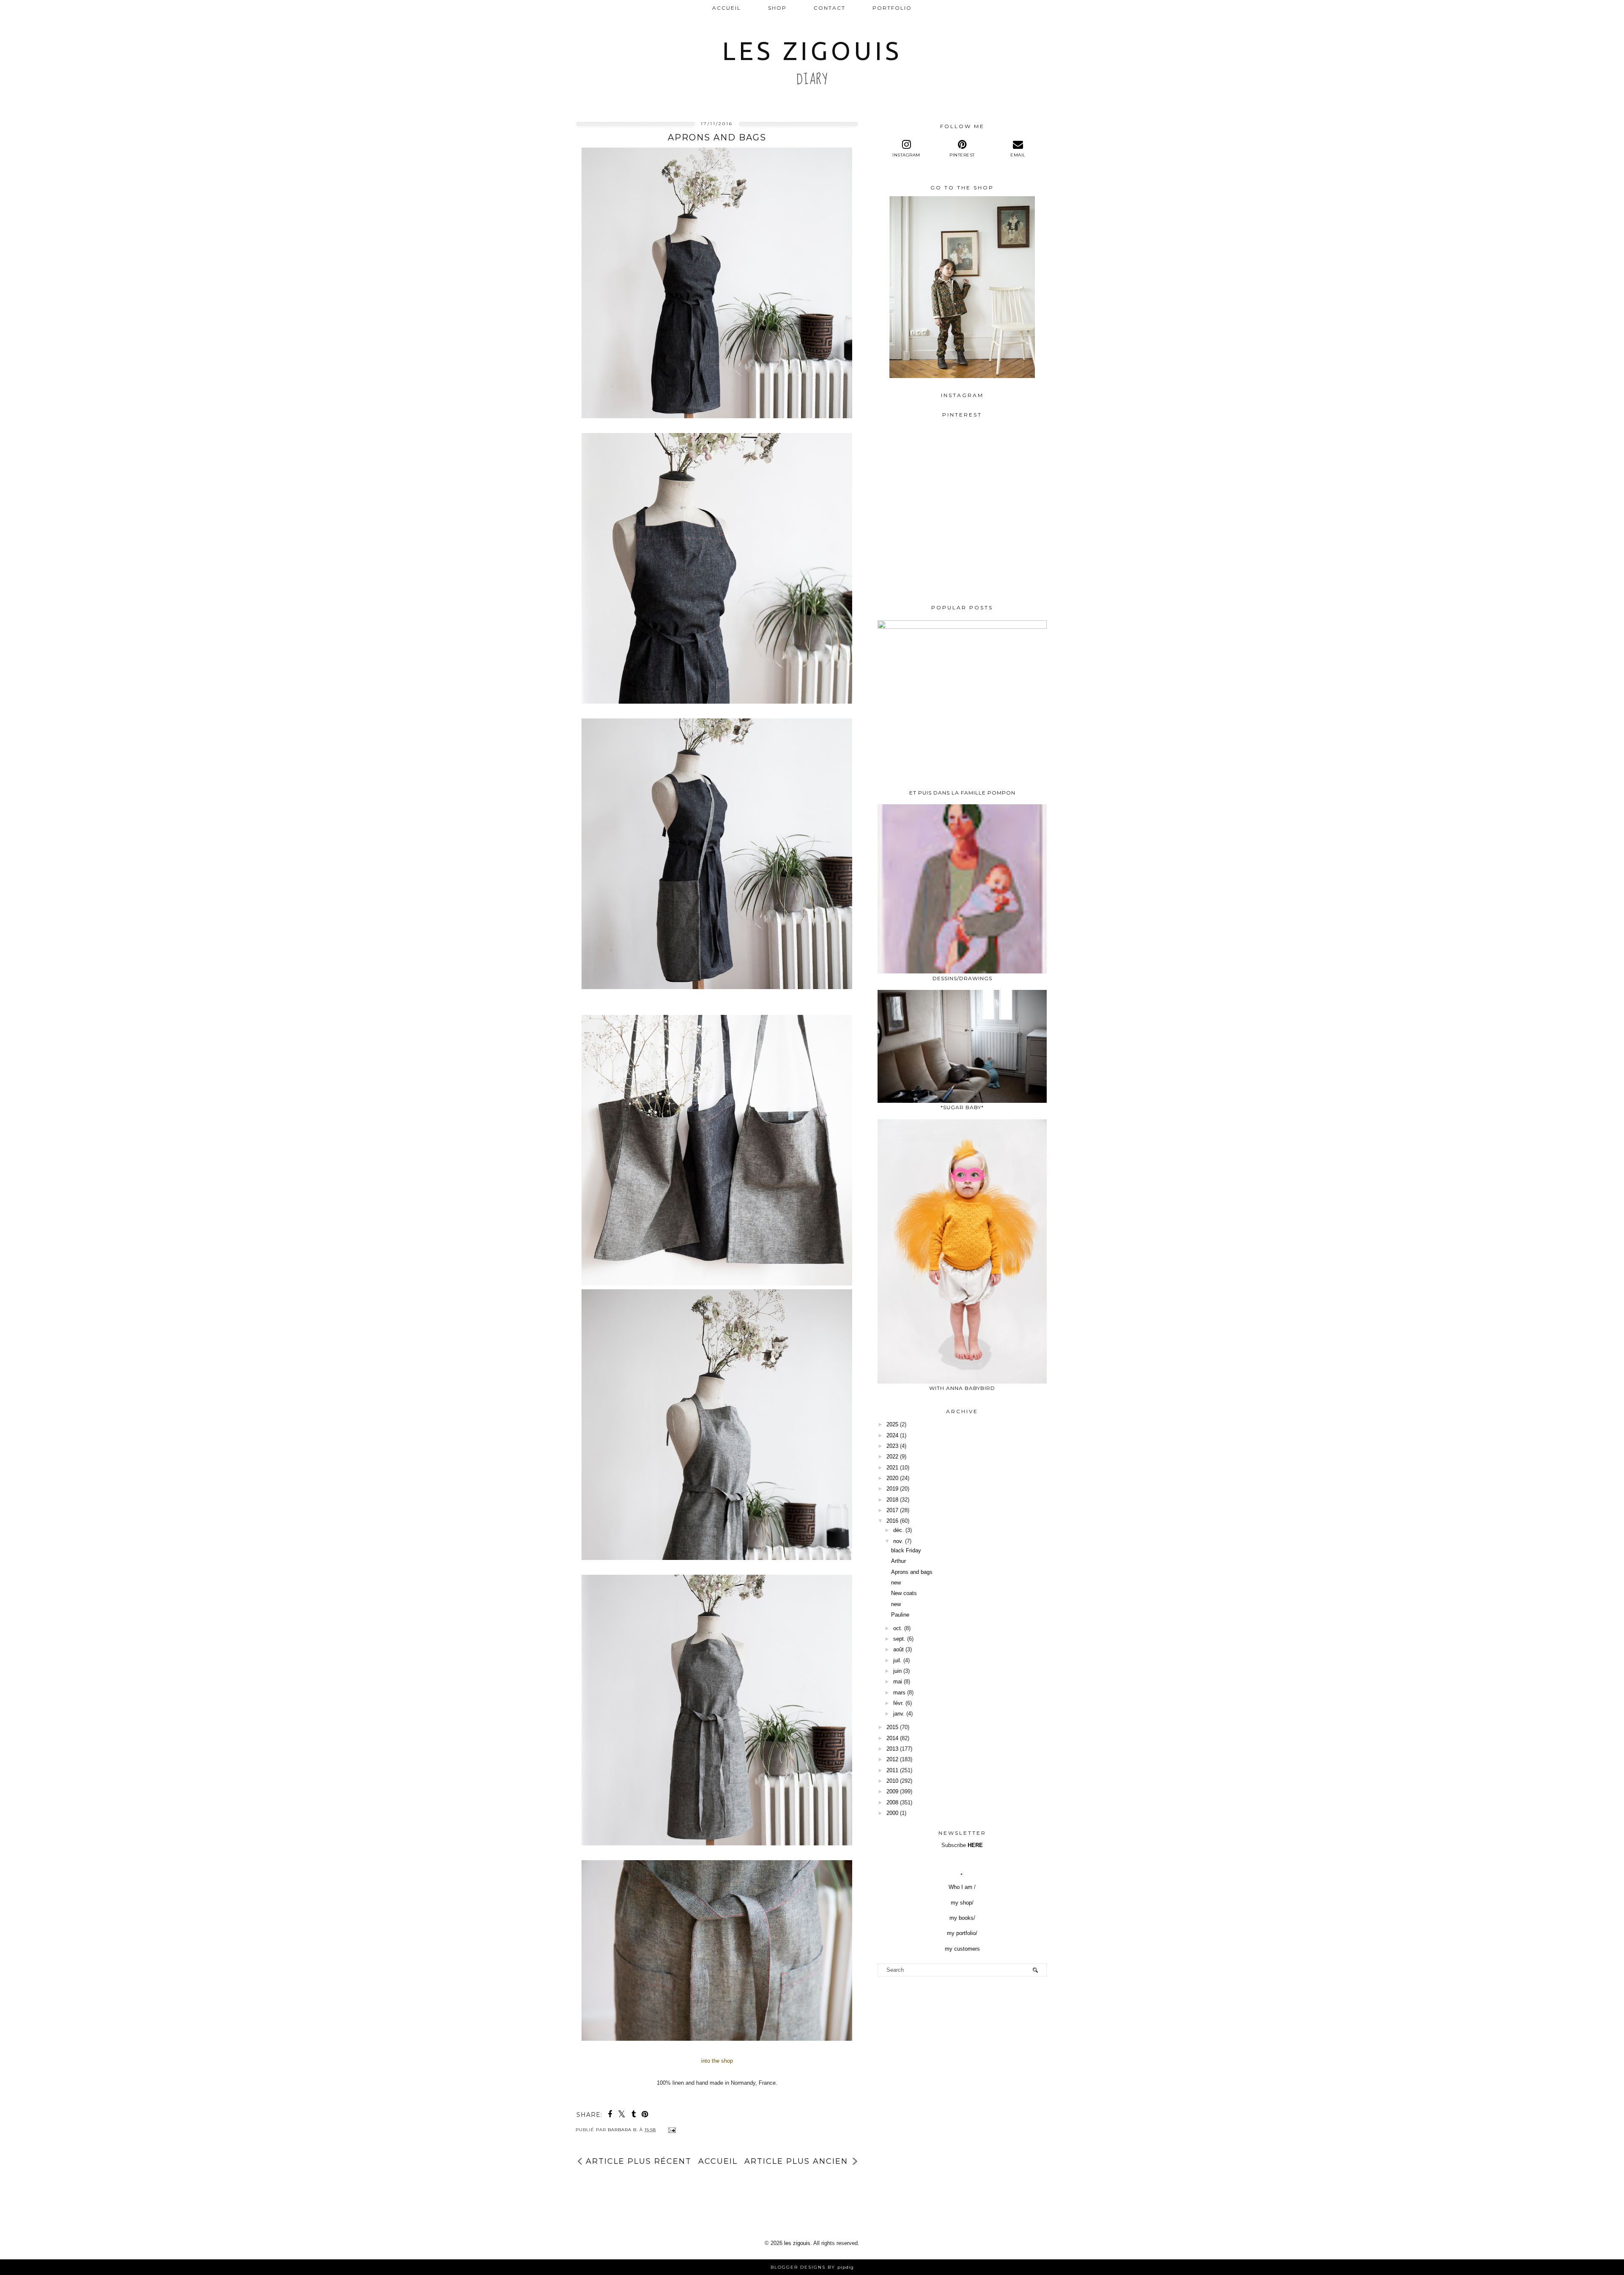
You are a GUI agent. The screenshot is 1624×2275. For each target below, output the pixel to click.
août (898, 1649)
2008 (892, 1802)
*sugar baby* (962, 1107)
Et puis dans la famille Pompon (962, 793)
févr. (898, 1703)
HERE (975, 1845)
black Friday (906, 1550)
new (896, 1583)
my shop (961, 1903)
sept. (899, 1639)
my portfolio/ (962, 1933)
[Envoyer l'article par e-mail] (671, 2130)
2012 (892, 1759)
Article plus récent (639, 2161)
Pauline (900, 1615)
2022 (892, 1457)
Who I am (961, 1887)
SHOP (777, 8)
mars (899, 1693)
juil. (897, 1660)
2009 (892, 1791)
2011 (892, 1770)
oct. (898, 1628)
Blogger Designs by (812, 2267)
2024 (892, 1435)
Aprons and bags (912, 1572)
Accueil (727, 8)
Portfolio (892, 8)
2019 (892, 1489)
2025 (892, 1424)
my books (962, 1918)
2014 (892, 1738)
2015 (892, 1727)
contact (830, 8)
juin (897, 1671)
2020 (892, 1478)
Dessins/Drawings (962, 978)
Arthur (898, 1561)
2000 (892, 1813)
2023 (892, 1446)
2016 (892, 1521)
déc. (898, 1530)
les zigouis (812, 51)
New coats (904, 1593)
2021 (892, 1468)
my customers (962, 1949)
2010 (892, 1781)
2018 (892, 1500)
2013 (892, 1749)
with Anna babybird (962, 1388)
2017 (892, 1510)
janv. (899, 1714)
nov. (898, 1541)
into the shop (717, 2061)
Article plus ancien (796, 2161)
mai (898, 1682)
